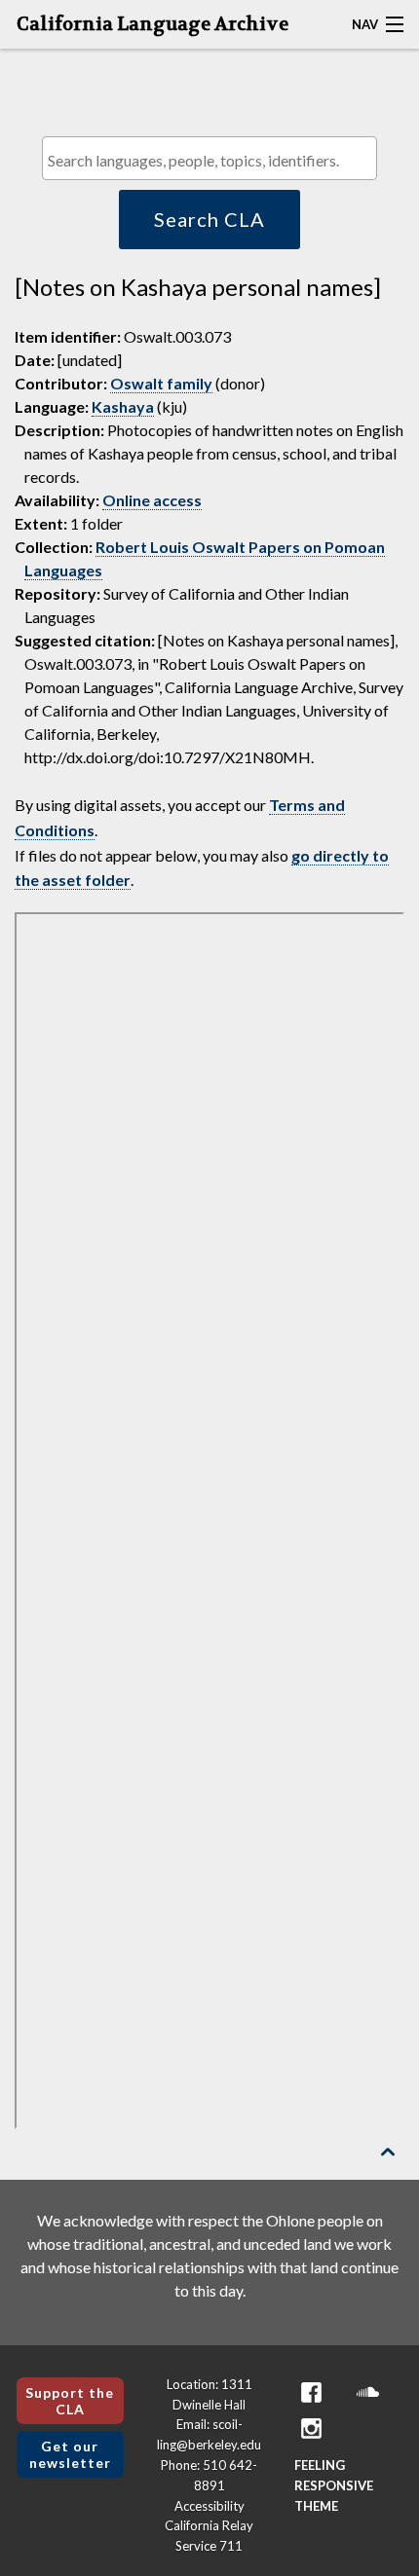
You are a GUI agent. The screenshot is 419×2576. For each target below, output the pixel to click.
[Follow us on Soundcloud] (368, 2392)
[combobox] (209, 158)
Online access (152, 500)
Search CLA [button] (209, 219)
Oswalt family (161, 383)
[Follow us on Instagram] (312, 2429)
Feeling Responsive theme (334, 2485)
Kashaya (123, 406)
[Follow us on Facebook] (312, 2392)
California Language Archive (152, 24)
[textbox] (214, 160)
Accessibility (209, 2506)
